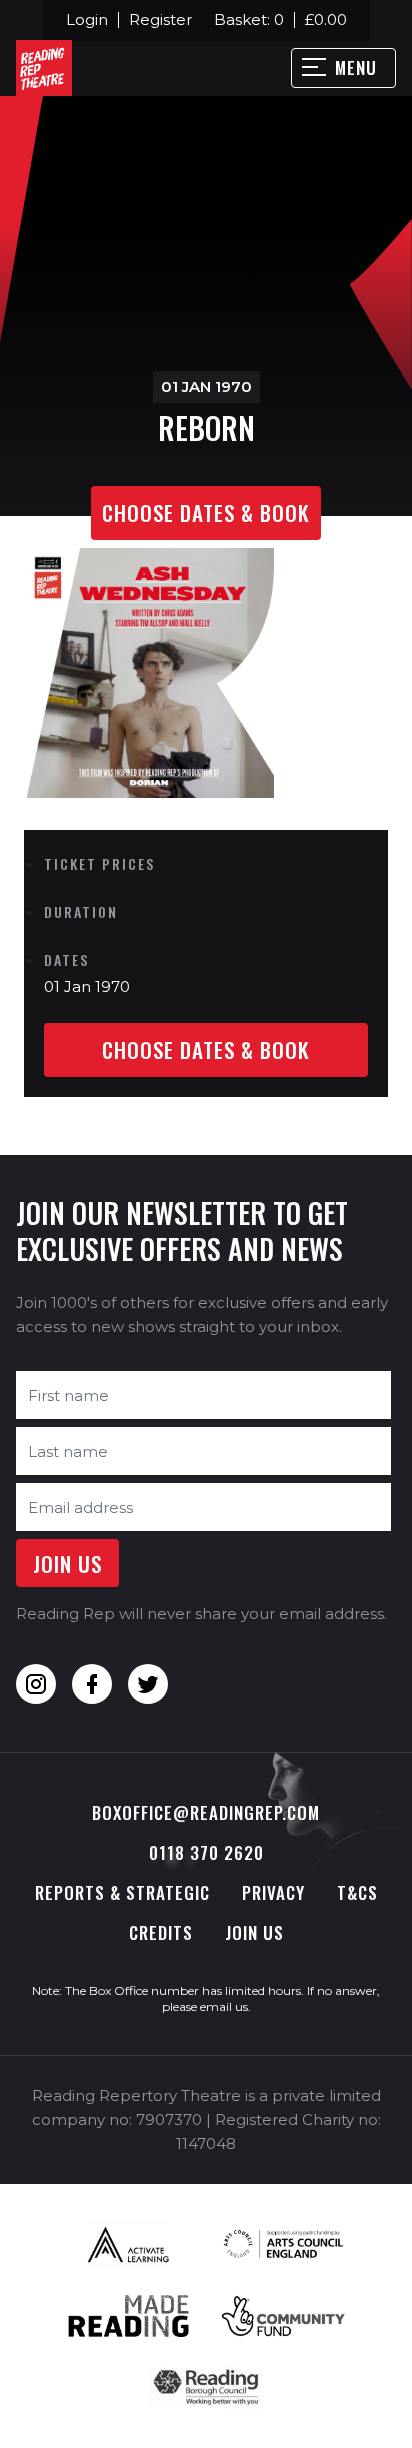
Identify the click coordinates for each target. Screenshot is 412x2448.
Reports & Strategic (122, 1892)
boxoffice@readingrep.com (206, 1812)
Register (160, 19)
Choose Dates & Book (206, 512)
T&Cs (357, 1892)
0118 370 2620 (206, 1852)
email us (224, 2006)
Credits (161, 1932)
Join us (254, 1932)
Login (87, 19)
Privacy (273, 1892)
